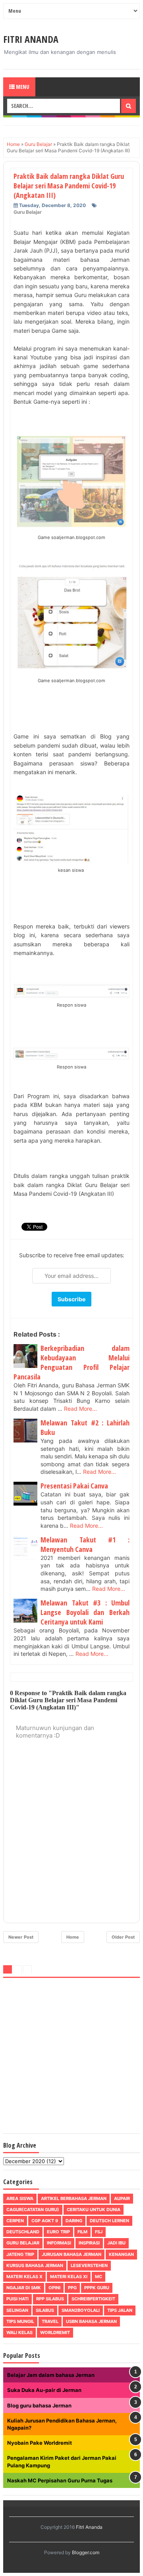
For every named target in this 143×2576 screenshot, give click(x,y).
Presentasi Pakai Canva (74, 1486)
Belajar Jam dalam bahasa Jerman (51, 2375)
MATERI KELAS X (24, 2277)
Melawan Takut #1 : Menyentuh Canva (85, 1544)
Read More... (80, 1409)
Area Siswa (20, 2198)
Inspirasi (89, 2243)
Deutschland (23, 2232)
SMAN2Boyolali (81, 2310)
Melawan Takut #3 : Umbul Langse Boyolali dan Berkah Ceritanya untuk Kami (85, 1612)
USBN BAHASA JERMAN (91, 2321)
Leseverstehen (89, 2265)
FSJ (99, 2232)
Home (73, 1937)
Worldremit (55, 2332)
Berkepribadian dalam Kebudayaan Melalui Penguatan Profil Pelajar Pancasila (71, 1362)
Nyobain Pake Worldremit (40, 2443)
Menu (22, 87)
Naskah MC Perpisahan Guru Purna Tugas (60, 2480)
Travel (50, 2321)
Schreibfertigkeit (93, 2299)
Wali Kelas (19, 2332)
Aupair (122, 2198)
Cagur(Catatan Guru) (33, 2210)
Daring (74, 2221)
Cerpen (15, 2221)
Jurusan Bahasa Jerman (71, 2254)
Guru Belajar (28, 212)
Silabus (45, 2310)
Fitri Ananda (31, 39)
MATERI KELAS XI (69, 2277)
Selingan (17, 2310)
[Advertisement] (71, 2057)
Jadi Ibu (116, 2243)
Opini (54, 2288)
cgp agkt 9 (45, 2221)
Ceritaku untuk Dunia (94, 2210)
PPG (72, 2288)
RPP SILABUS (50, 2299)
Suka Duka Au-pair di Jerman (44, 2390)
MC (99, 2277)
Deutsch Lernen (109, 2221)
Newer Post (21, 1937)
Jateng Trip (20, 2254)
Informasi (59, 2243)
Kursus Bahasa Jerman (35, 2265)
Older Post (123, 1937)
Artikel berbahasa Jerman (74, 2198)
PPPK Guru (97, 2288)
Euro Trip (58, 2232)
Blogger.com (86, 2552)
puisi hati (17, 2299)
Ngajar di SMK (24, 2288)
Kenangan (121, 2254)
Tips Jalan (120, 2310)
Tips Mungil (20, 2321)
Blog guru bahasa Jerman (39, 2405)
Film (82, 2232)
